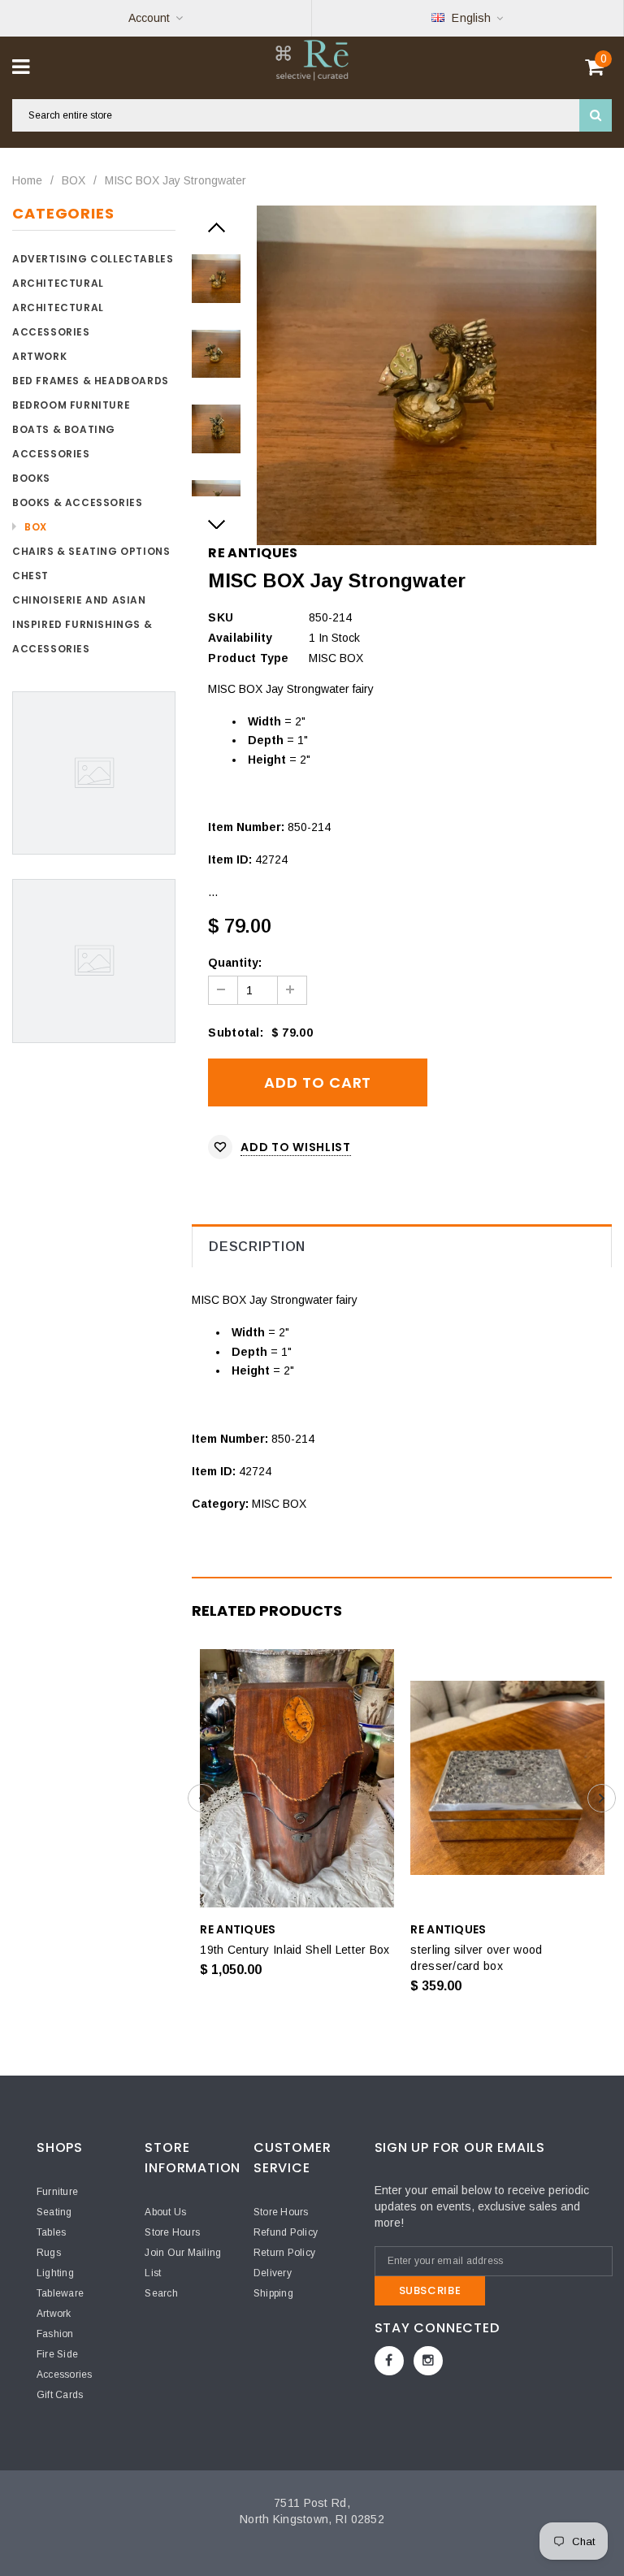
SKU (221, 617)
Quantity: (235, 963)
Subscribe (430, 2290)
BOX (74, 180)
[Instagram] (428, 2361)
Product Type (248, 658)
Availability (240, 638)
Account (149, 18)
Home (27, 180)
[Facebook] (389, 2361)
